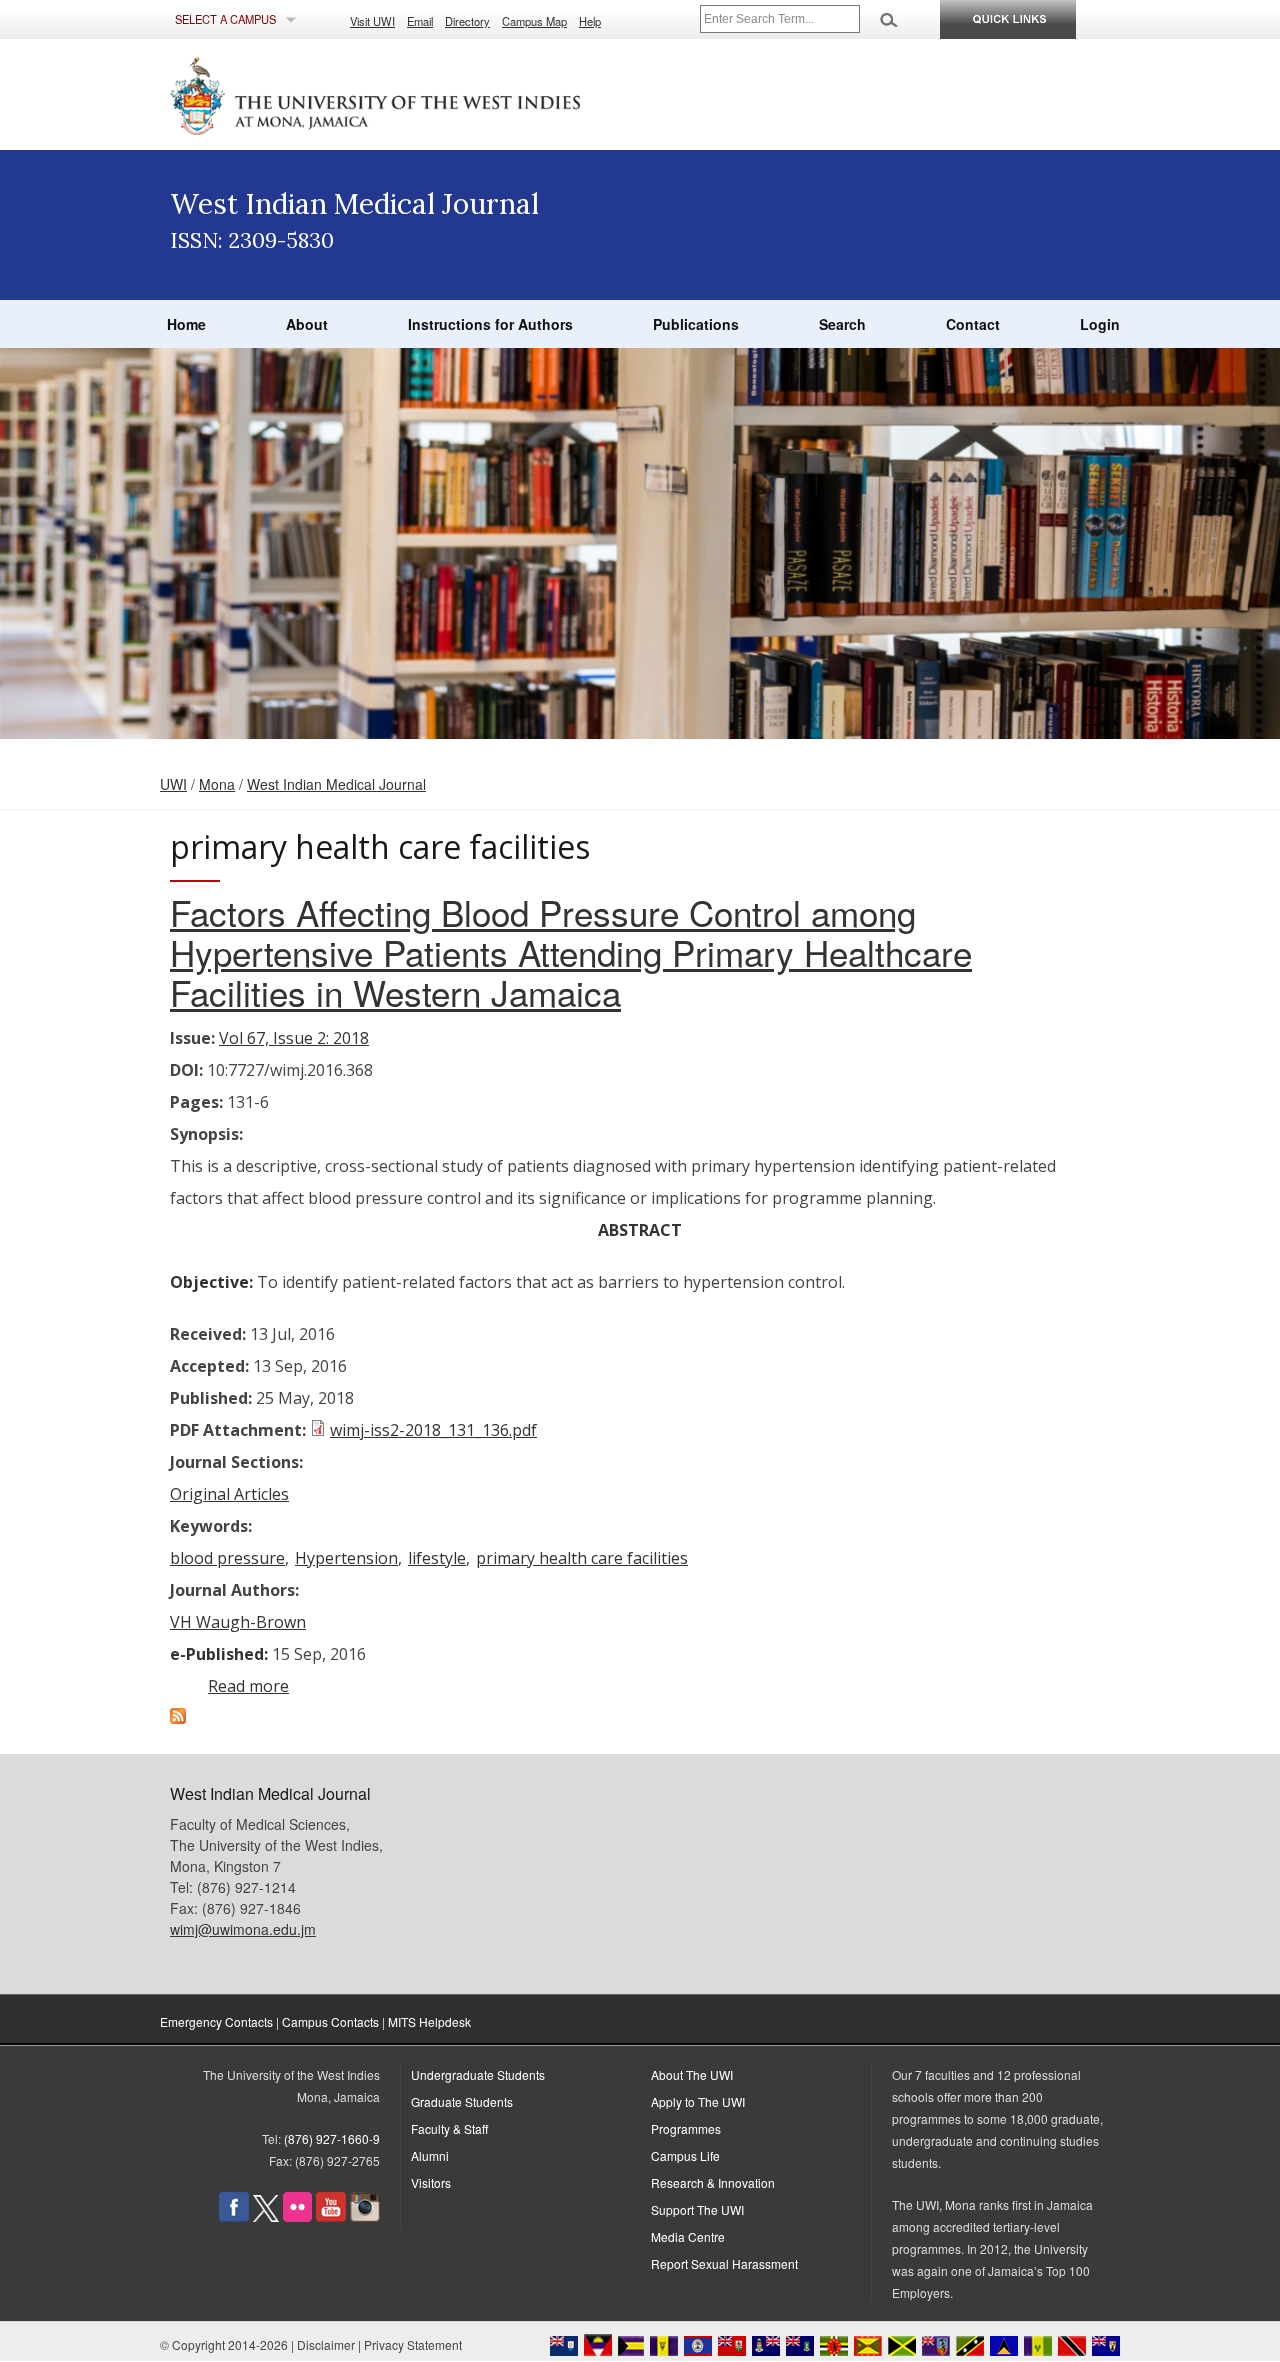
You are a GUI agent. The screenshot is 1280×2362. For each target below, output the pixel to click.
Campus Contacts (330, 2021)
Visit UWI (372, 21)
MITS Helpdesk (429, 2021)
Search (842, 324)
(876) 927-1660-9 (332, 2138)
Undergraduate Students (478, 2074)
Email (420, 21)
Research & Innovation (713, 2182)
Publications (696, 324)
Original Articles (229, 1494)
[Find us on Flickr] (297, 2216)
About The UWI (692, 2074)
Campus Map (534, 21)
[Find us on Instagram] (365, 2216)
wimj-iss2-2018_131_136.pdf (433, 1430)
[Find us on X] (266, 2216)
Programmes (686, 2128)
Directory (467, 21)
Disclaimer (326, 2344)
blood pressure (227, 1558)
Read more (248, 1686)
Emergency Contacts (216, 2021)
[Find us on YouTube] (331, 2216)
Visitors (431, 2182)
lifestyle (437, 1558)
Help (590, 21)
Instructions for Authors (490, 324)
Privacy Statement (413, 2344)
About (307, 324)
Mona (217, 784)
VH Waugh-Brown (238, 1622)
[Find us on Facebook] (234, 2216)
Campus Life (685, 2155)
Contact (973, 324)
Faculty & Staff (449, 2128)
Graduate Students (462, 2101)
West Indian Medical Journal (336, 784)
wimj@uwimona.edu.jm (243, 1929)
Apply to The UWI (698, 2101)
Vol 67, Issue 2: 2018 (294, 1038)
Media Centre (688, 2236)
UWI (173, 784)
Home (186, 324)
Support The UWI (697, 2209)
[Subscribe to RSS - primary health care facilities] (178, 1718)
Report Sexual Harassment (724, 2263)
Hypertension (346, 1558)
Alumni (430, 2155)
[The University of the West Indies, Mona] (430, 94)
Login (1100, 324)
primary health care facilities (582, 1558)
